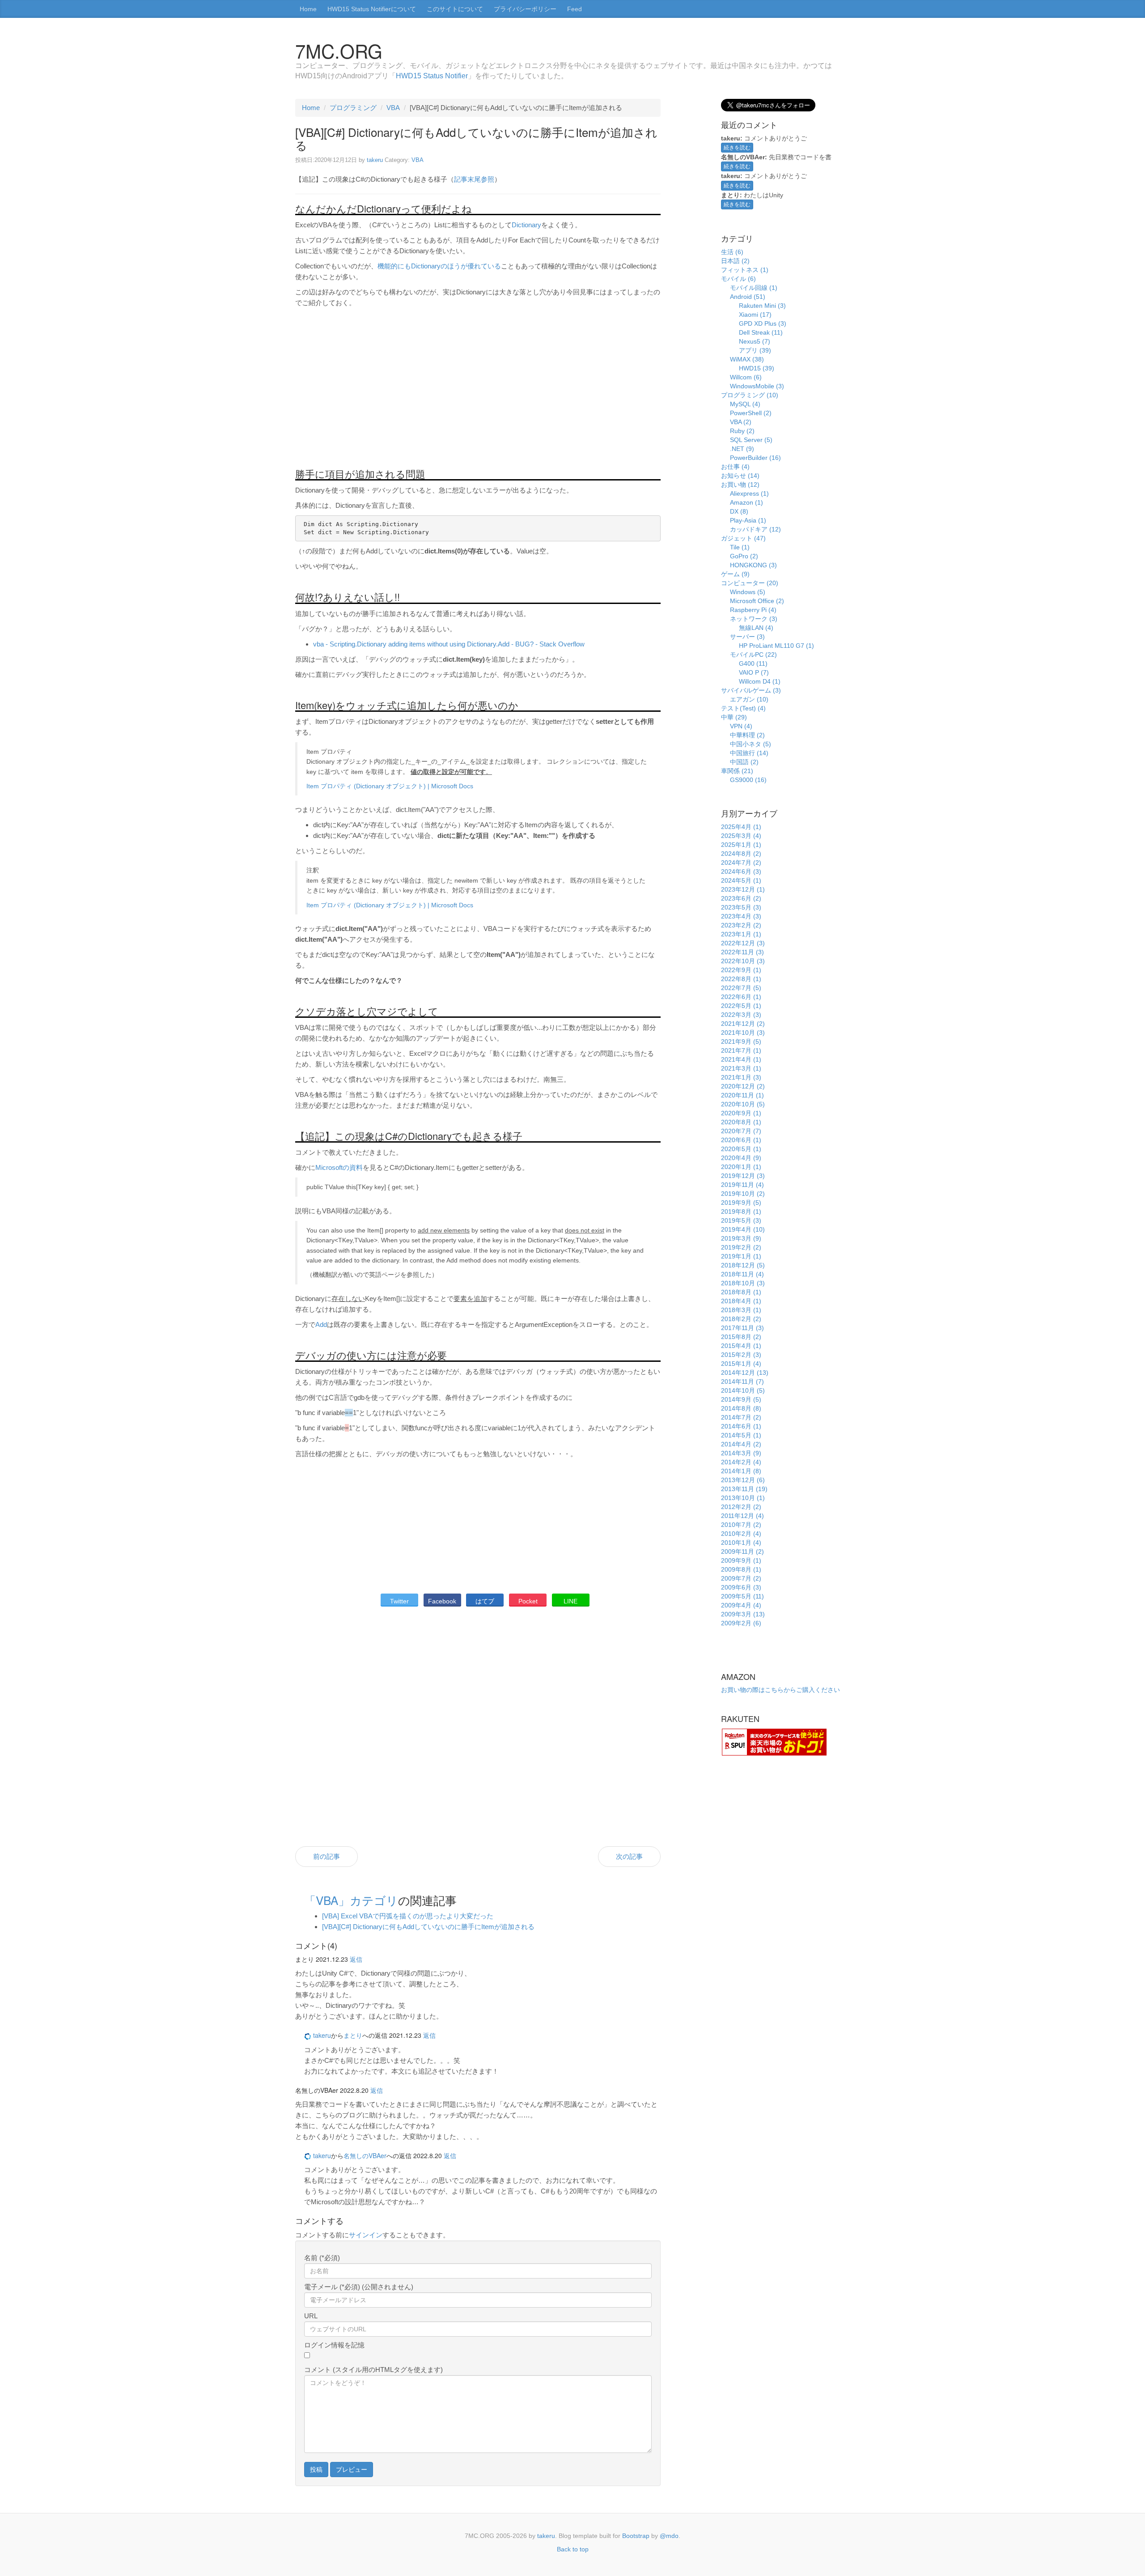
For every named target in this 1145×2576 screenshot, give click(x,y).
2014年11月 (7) (742, 1382)
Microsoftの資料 (339, 1167)
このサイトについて (455, 9)
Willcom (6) (746, 377)
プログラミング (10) (750, 395)
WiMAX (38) (747, 359)
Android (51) (748, 297)
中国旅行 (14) (749, 753)
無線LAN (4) (756, 628)
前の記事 (327, 1856)
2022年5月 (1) (741, 1006)
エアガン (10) (749, 699)
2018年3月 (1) (741, 1310)
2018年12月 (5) (743, 1265)
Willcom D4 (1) (760, 681)
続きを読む (737, 148)
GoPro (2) (744, 556)
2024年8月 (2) (741, 854)
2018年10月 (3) (743, 1283)
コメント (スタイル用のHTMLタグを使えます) (373, 2370)
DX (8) (739, 511)
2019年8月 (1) (741, 1211)
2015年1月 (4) (741, 1364)
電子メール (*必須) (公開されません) (359, 2287)
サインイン (366, 2235)
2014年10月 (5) (743, 1390)
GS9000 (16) (748, 780)
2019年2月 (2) (741, 1247)
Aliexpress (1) (749, 493)
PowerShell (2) (751, 413)
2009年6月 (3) (741, 1587)
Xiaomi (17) (755, 315)
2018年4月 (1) (741, 1301)
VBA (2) (741, 422)
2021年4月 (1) (741, 1059)
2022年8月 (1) (741, 979)
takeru (375, 160)
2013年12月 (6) (743, 1480)
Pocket (528, 1601)
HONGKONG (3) (753, 565)
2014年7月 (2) (741, 1417)
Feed (575, 9)
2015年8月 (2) (741, 1337)
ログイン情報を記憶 (334, 2345)
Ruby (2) (742, 431)
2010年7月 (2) (741, 1525)
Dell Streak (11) (761, 332)
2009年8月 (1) (741, 1569)
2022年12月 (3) (743, 943)
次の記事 (629, 1856)
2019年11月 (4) (742, 1185)
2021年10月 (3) (743, 1033)
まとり (353, 2035)
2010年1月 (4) (741, 1543)
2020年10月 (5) (743, 1104)
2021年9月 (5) (741, 1041)
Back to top (573, 2549)
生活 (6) (732, 252)
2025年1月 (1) (741, 845)
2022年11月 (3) (742, 952)
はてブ (485, 1601)
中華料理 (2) (747, 735)
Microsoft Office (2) (757, 601)
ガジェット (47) (743, 538)
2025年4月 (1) (741, 827)
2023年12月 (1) (743, 889)
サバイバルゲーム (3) (751, 690)
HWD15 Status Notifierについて (372, 9)
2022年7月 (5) (741, 988)
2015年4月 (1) (741, 1346)
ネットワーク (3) (754, 619)
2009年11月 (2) (742, 1552)
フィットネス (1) (745, 270)
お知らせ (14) (740, 476)
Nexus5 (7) (755, 341)
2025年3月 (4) (741, 836)
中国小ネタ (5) (751, 744)
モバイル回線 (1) (754, 288)
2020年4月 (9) (741, 1158)
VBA (393, 108)
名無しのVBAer (365, 2155)
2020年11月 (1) (742, 1095)
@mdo (669, 2536)
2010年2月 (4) (741, 1534)
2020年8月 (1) (741, 1122)
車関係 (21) (737, 771)
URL (311, 2316)
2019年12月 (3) (743, 1176)
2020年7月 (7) (741, 1131)
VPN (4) (741, 726)
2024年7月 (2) (741, 863)
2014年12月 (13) (745, 1373)
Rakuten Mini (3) (762, 306)
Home (308, 9)
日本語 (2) (735, 261)
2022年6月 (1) (741, 997)
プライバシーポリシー (525, 9)
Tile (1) (740, 547)
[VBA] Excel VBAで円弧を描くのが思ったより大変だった (408, 1916)
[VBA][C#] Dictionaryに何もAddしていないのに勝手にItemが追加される (428, 1927)
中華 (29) (734, 717)
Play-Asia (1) (748, 520)
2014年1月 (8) (741, 1471)
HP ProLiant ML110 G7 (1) (776, 646)
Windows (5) (748, 592)
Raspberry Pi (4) (753, 610)
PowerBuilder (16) (755, 458)
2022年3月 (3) (741, 1015)
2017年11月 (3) (742, 1328)
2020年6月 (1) (741, 1140)
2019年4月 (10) (743, 1229)
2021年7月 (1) (741, 1050)
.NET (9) (742, 449)
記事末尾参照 (474, 179)
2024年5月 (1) (741, 880)
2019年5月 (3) (741, 1220)
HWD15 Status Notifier (432, 76)
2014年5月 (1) (741, 1435)
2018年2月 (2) (741, 1319)
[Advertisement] (478, 391)
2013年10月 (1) (743, 1498)
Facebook (442, 1601)
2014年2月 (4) (741, 1462)
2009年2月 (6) (741, 1623)
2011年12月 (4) (742, 1516)
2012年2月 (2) (741, 1507)
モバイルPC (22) (753, 655)
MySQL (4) (745, 404)
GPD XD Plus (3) (763, 323)
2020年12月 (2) (743, 1086)
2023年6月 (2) (741, 898)
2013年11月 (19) (744, 1489)
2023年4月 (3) (741, 916)
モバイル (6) (738, 279)
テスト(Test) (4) (743, 708)
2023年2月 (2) (741, 925)
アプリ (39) (755, 350)
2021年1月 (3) (741, 1077)
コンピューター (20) (750, 583)
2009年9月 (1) (741, 1560)
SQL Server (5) (751, 440)
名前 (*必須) (322, 2258)
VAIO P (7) (754, 672)
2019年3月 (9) (741, 1238)
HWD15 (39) (757, 368)
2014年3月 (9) (741, 1453)
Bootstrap (636, 2536)
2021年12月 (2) (743, 1024)
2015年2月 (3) (741, 1355)
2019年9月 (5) (741, 1203)
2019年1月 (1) (741, 1256)
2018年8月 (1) (741, 1292)
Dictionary (526, 225)
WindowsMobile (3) (757, 386)
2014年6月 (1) (741, 1426)
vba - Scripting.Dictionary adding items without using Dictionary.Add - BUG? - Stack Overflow (449, 644)
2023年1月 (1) (741, 934)
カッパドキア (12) (755, 529)
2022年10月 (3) (743, 961)
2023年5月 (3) (741, 907)
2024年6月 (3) (741, 871)
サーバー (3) (747, 637)
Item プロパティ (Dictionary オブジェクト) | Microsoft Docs (390, 786)
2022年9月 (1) (741, 970)
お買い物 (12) (740, 485)
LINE (570, 1601)
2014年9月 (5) (741, 1399)
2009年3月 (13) (743, 1614)
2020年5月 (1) (741, 1149)
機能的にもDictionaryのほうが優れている (439, 266)
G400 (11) (753, 663)
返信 (356, 1959)
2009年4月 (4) (741, 1605)
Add (321, 1324)
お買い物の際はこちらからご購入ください (780, 1690)
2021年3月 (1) (741, 1068)
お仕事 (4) (735, 467)
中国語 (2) (744, 762)
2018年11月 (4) (742, 1274)
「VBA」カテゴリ (351, 1900)
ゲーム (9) (735, 574)
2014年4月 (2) (741, 1444)
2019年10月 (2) (743, 1194)
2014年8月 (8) (741, 1408)
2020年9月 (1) (741, 1113)
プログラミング (353, 108)
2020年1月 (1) (741, 1167)
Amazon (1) (746, 502)
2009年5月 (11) (742, 1596)
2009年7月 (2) (741, 1578)
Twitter (399, 1601)
